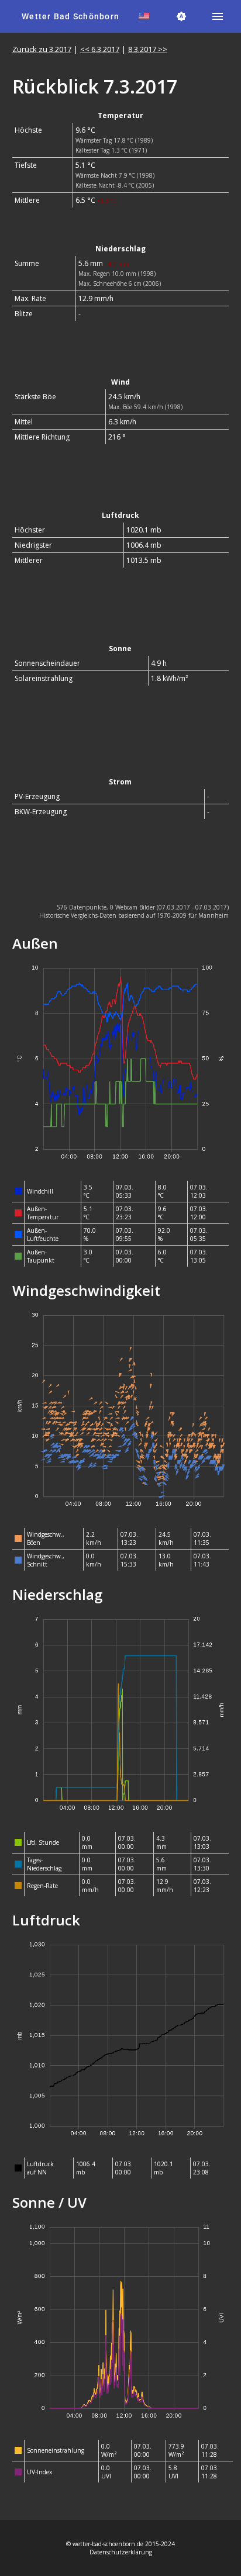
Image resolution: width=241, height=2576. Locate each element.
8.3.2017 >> (148, 49)
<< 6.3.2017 (100, 49)
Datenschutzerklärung (121, 2552)
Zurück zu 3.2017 (42, 49)
